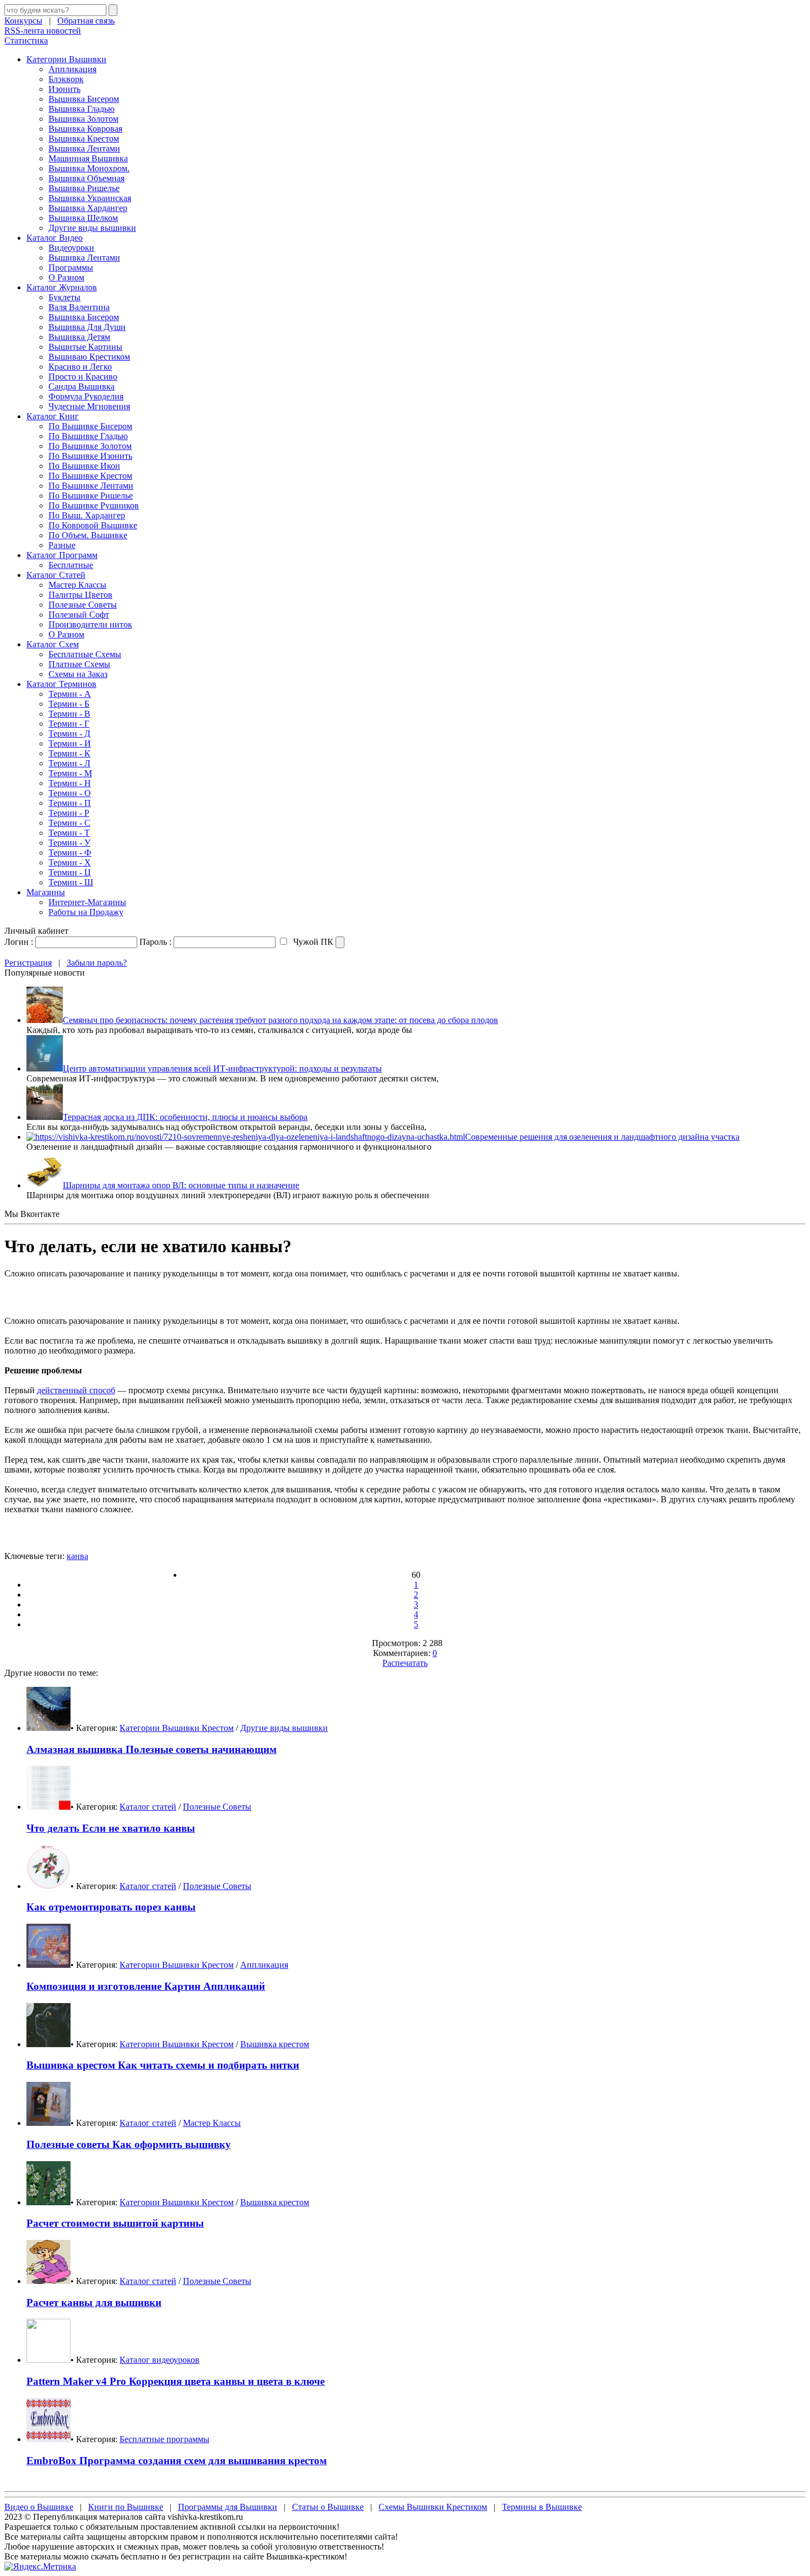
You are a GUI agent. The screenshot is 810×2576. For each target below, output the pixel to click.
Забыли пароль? (97, 963)
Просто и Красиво (83, 377)
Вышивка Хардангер (88, 208)
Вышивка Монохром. (89, 168)
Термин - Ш (71, 882)
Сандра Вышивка (82, 386)
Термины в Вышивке (542, 2507)
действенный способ (76, 1390)
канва (77, 1556)
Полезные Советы (83, 605)
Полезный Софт (79, 615)
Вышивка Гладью (82, 109)
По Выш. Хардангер (87, 515)
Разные (62, 545)
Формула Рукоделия (86, 396)
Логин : (19, 942)
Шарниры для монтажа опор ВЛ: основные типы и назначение (181, 1185)
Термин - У (69, 843)
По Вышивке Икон (84, 466)
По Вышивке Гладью (88, 436)
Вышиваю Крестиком (89, 357)
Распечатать (405, 1663)
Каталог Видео (55, 238)
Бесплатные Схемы (85, 654)
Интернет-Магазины (87, 902)
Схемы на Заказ (78, 674)
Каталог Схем (53, 644)
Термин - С (69, 823)
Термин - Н (70, 783)
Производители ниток (90, 624)
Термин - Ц (70, 872)
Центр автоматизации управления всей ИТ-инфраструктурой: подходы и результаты (222, 1068)
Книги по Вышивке (126, 2507)
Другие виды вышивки (92, 228)
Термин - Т (69, 833)
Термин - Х (70, 862)
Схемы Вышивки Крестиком (433, 2507)
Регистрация (28, 963)
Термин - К (69, 753)
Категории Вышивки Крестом (177, 1728)
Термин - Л (69, 763)
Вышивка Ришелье (84, 188)
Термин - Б (69, 704)
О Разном (66, 277)
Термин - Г (69, 724)
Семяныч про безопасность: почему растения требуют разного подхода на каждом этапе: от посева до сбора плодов (280, 1020)
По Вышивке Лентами (91, 486)
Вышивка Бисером (84, 99)
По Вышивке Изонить (90, 456)
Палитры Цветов (80, 595)
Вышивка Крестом (84, 139)
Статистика (26, 40)
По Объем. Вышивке (88, 535)
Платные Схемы (79, 664)
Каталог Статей (56, 575)
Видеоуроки (71, 248)
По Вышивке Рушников (94, 505)
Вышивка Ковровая (85, 129)
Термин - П (70, 803)
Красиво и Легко (80, 367)
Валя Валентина (79, 307)
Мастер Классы (77, 585)
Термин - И (70, 743)
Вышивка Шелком (83, 218)
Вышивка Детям (79, 337)
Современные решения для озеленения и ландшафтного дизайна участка (602, 1137)
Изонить (64, 89)
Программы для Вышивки (228, 2507)
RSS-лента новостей (43, 31)
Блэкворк (66, 79)
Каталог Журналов (62, 287)
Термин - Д (69, 734)
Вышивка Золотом (83, 119)
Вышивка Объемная (87, 178)
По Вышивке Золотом (90, 446)
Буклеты (64, 297)
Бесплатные (71, 565)
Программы (71, 267)
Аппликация (72, 69)
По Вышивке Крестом (90, 476)
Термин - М (70, 773)
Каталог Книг (53, 416)
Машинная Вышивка (88, 158)
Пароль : (155, 942)
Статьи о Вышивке (328, 2507)
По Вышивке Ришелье (91, 496)
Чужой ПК (312, 942)
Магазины (46, 892)
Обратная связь (86, 21)
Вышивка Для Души (87, 327)
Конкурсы (23, 21)
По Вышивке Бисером (90, 426)
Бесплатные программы (164, 2439)
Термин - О (70, 793)
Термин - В (69, 714)
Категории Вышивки (66, 59)
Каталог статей (148, 1807)
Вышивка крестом (275, 2044)
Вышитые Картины (85, 347)
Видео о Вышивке (39, 2507)
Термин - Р (69, 813)
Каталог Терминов (61, 684)
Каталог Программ (62, 555)
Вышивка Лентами (84, 148)
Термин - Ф (70, 853)
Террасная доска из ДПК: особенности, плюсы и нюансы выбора (185, 1117)
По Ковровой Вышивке (93, 525)
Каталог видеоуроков (160, 2360)
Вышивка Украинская (90, 198)
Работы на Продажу (86, 912)
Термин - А (70, 694)
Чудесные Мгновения (89, 406)
